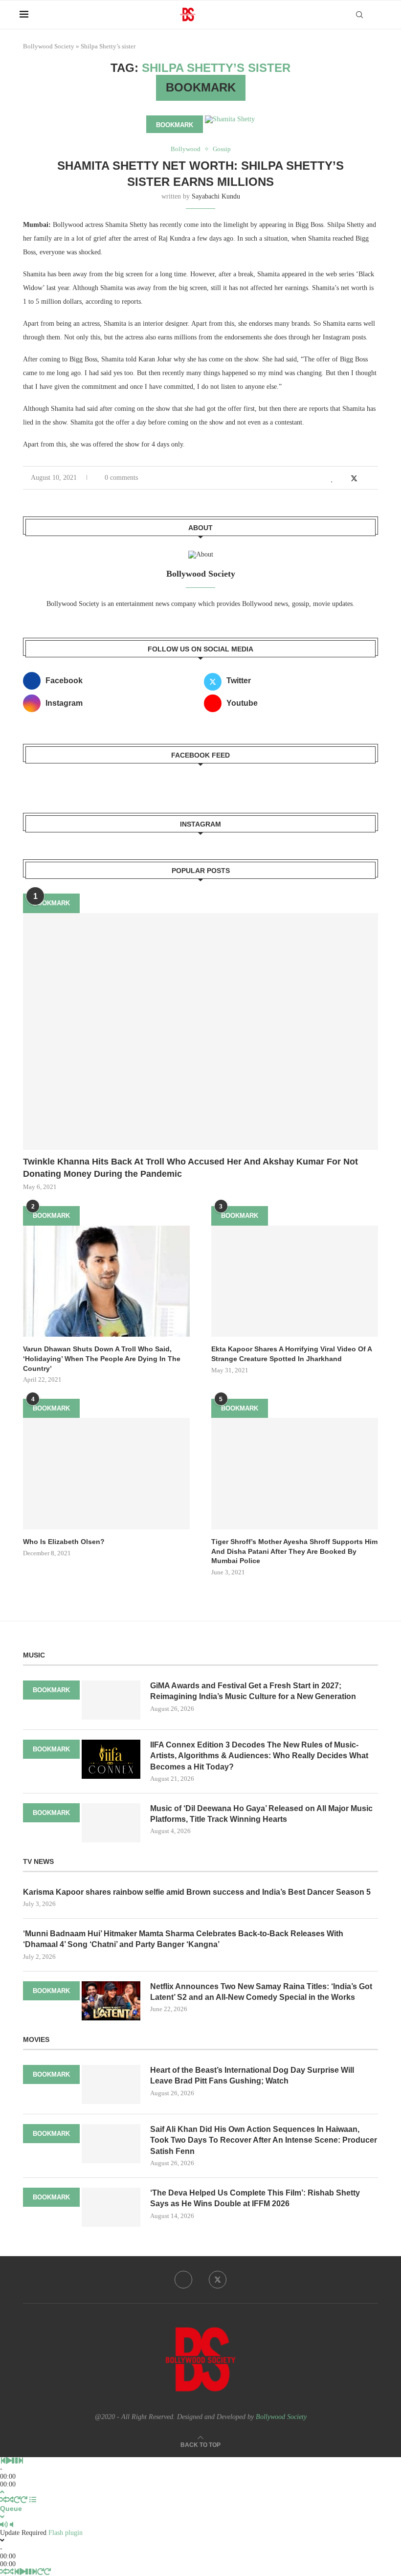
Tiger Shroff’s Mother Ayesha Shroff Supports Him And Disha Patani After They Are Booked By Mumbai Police (294, 1551)
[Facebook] (183, 2280)
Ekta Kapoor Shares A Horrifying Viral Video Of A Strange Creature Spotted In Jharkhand (291, 1354)
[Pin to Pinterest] (365, 479)
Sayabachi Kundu (216, 196)
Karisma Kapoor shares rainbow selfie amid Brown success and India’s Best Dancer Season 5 (197, 1892)
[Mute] (4, 2525)
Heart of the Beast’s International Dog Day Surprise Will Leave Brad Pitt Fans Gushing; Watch (252, 2075)
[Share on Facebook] (343, 479)
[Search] (359, 15)
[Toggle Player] (2, 2492)
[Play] (9, 2461)
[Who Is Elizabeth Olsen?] (106, 1473)
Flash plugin (66, 2533)
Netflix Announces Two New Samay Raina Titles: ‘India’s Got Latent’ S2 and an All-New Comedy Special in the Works (261, 1992)
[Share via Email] (375, 479)
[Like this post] (332, 479)
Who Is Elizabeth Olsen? (64, 1542)
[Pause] (15, 2461)
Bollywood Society (49, 46)
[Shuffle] (3, 2500)
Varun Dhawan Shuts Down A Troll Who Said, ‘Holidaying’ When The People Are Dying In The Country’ (102, 1358)
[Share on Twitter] (354, 478)
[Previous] (3, 2461)
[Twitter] (218, 2280)
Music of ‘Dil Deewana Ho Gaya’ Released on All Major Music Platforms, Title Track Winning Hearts (261, 1814)
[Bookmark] (377, 15)
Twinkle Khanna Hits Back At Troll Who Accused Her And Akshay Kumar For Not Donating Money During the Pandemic (190, 1168)
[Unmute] (11, 2525)
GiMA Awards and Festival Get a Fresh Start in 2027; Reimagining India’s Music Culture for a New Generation (253, 1691)
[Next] (21, 2461)
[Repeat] (17, 2500)
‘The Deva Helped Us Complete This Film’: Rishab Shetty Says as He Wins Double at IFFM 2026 (255, 2198)
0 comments (121, 478)
